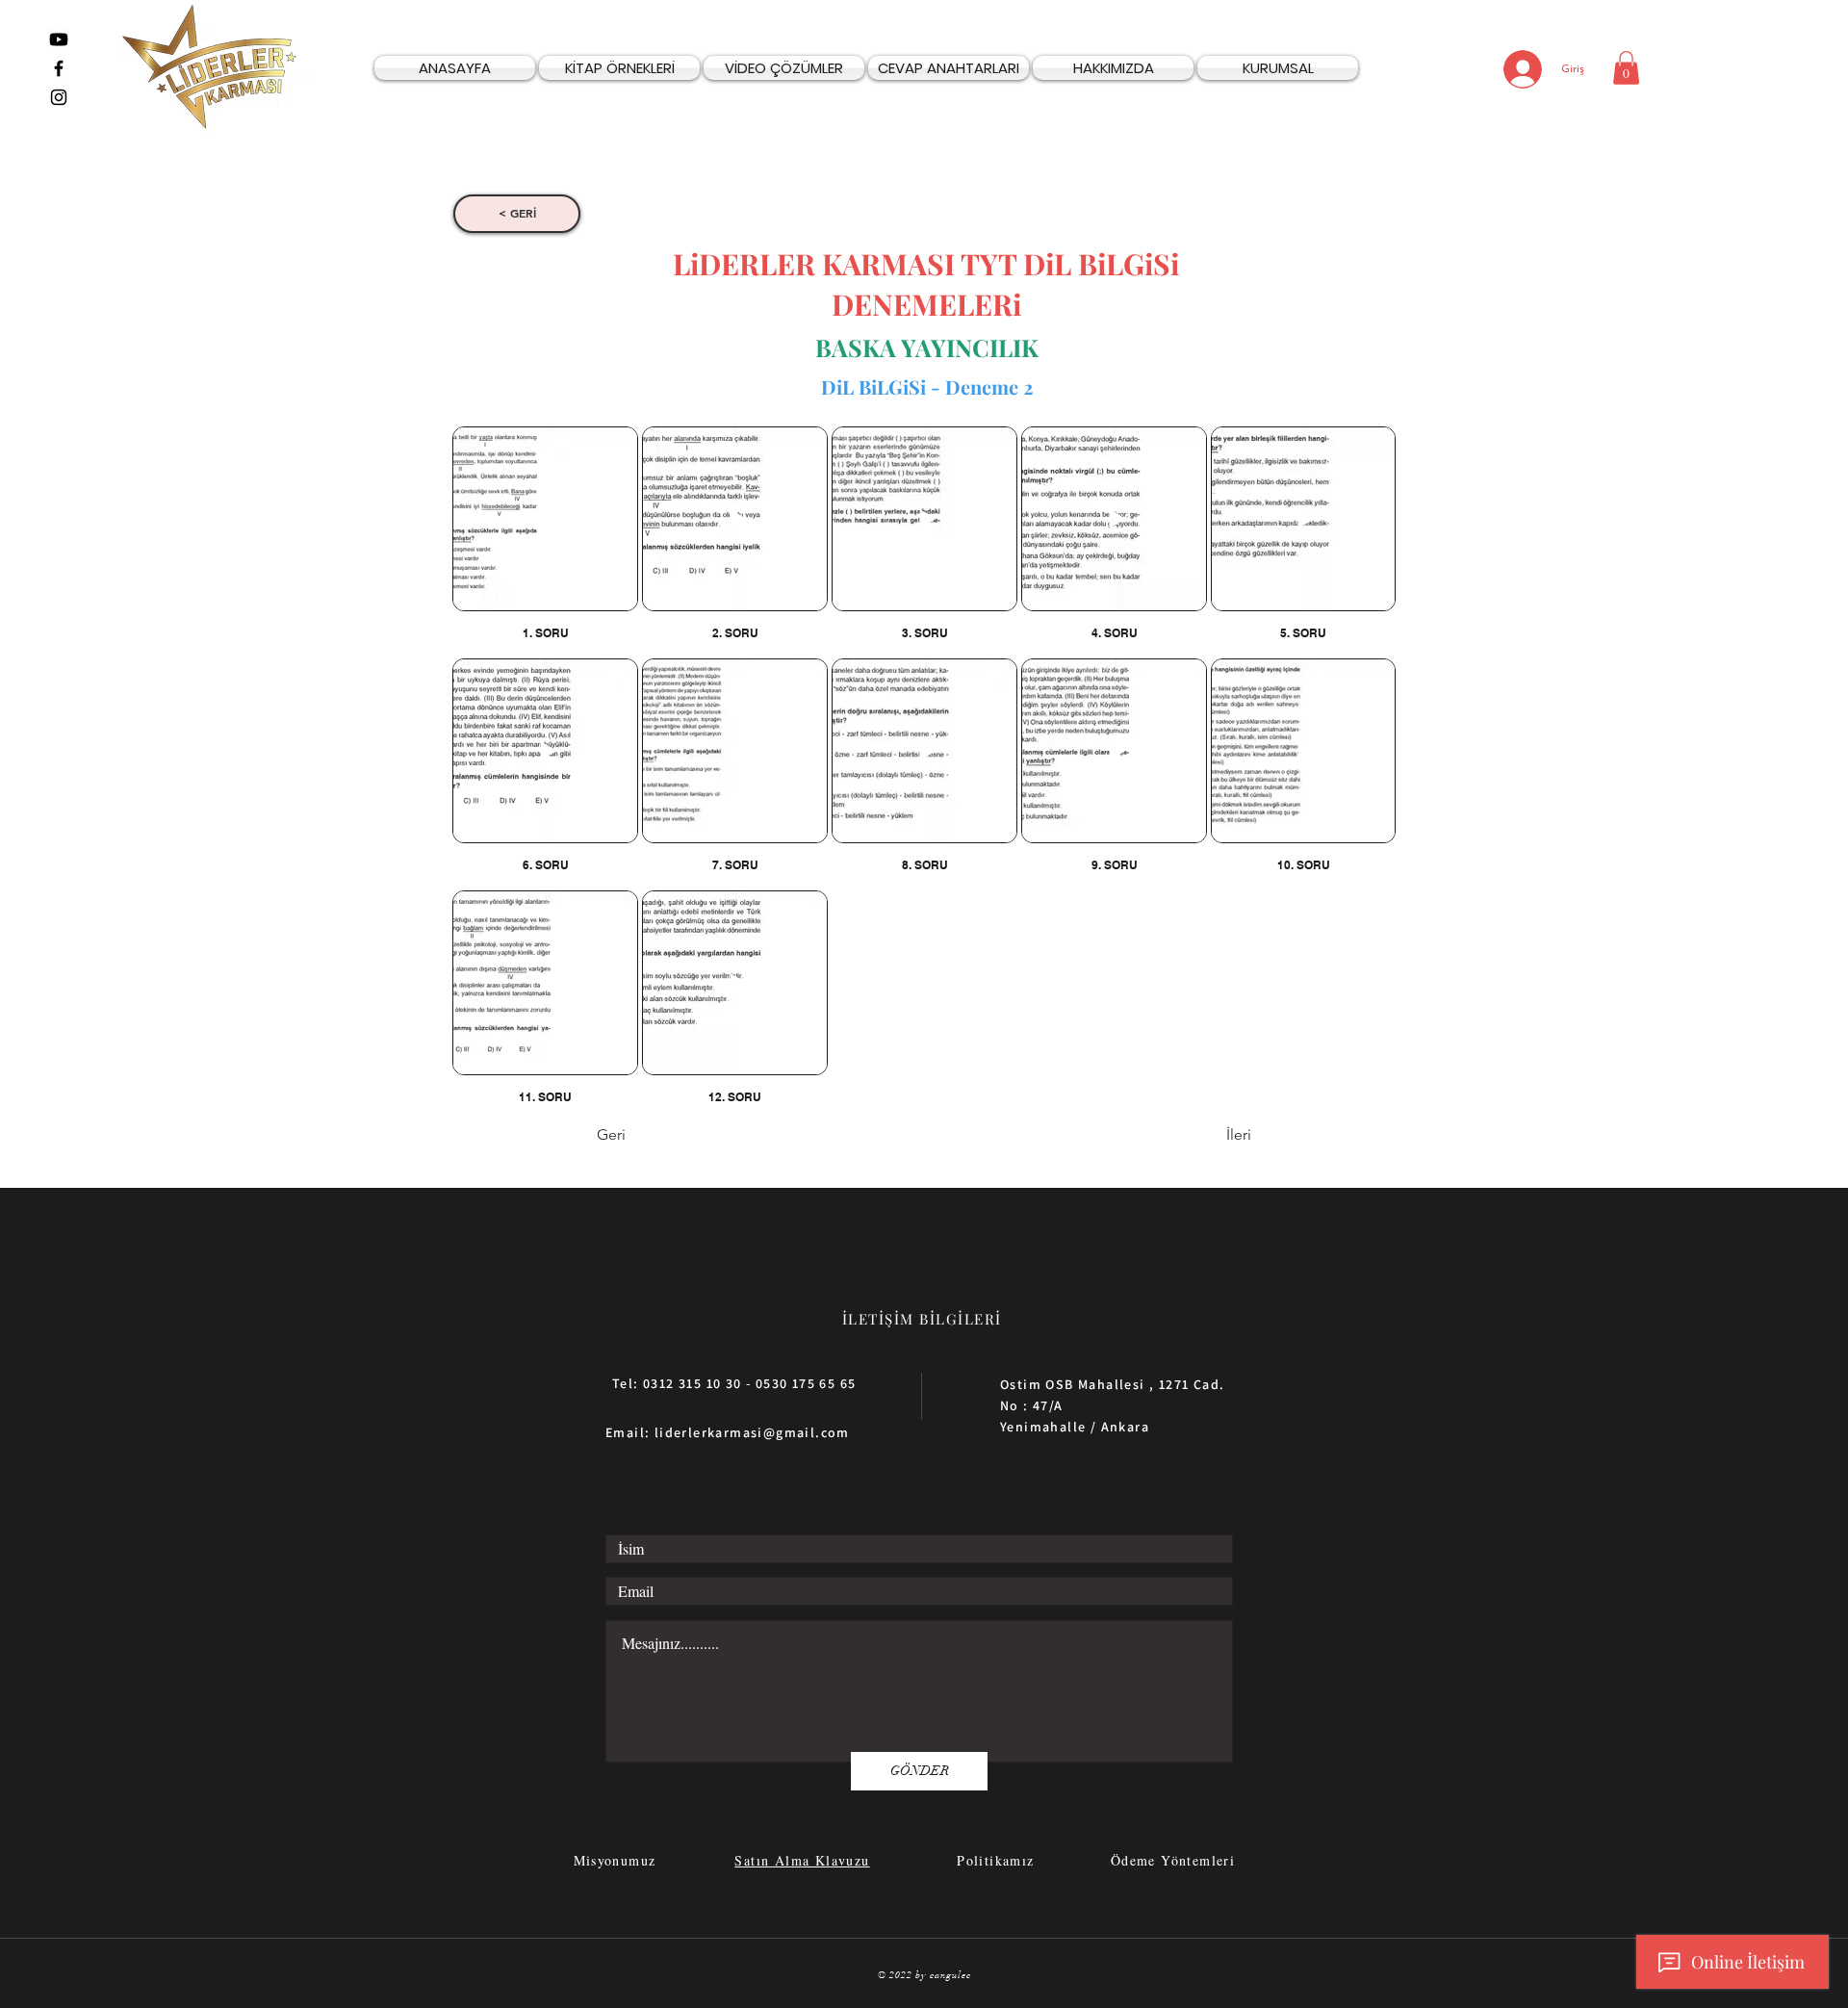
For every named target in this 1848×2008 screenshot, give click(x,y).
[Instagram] (59, 97)
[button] (1626, 68)
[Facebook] (59, 68)
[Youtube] (59, 39)
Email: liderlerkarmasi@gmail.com (728, 1432)
